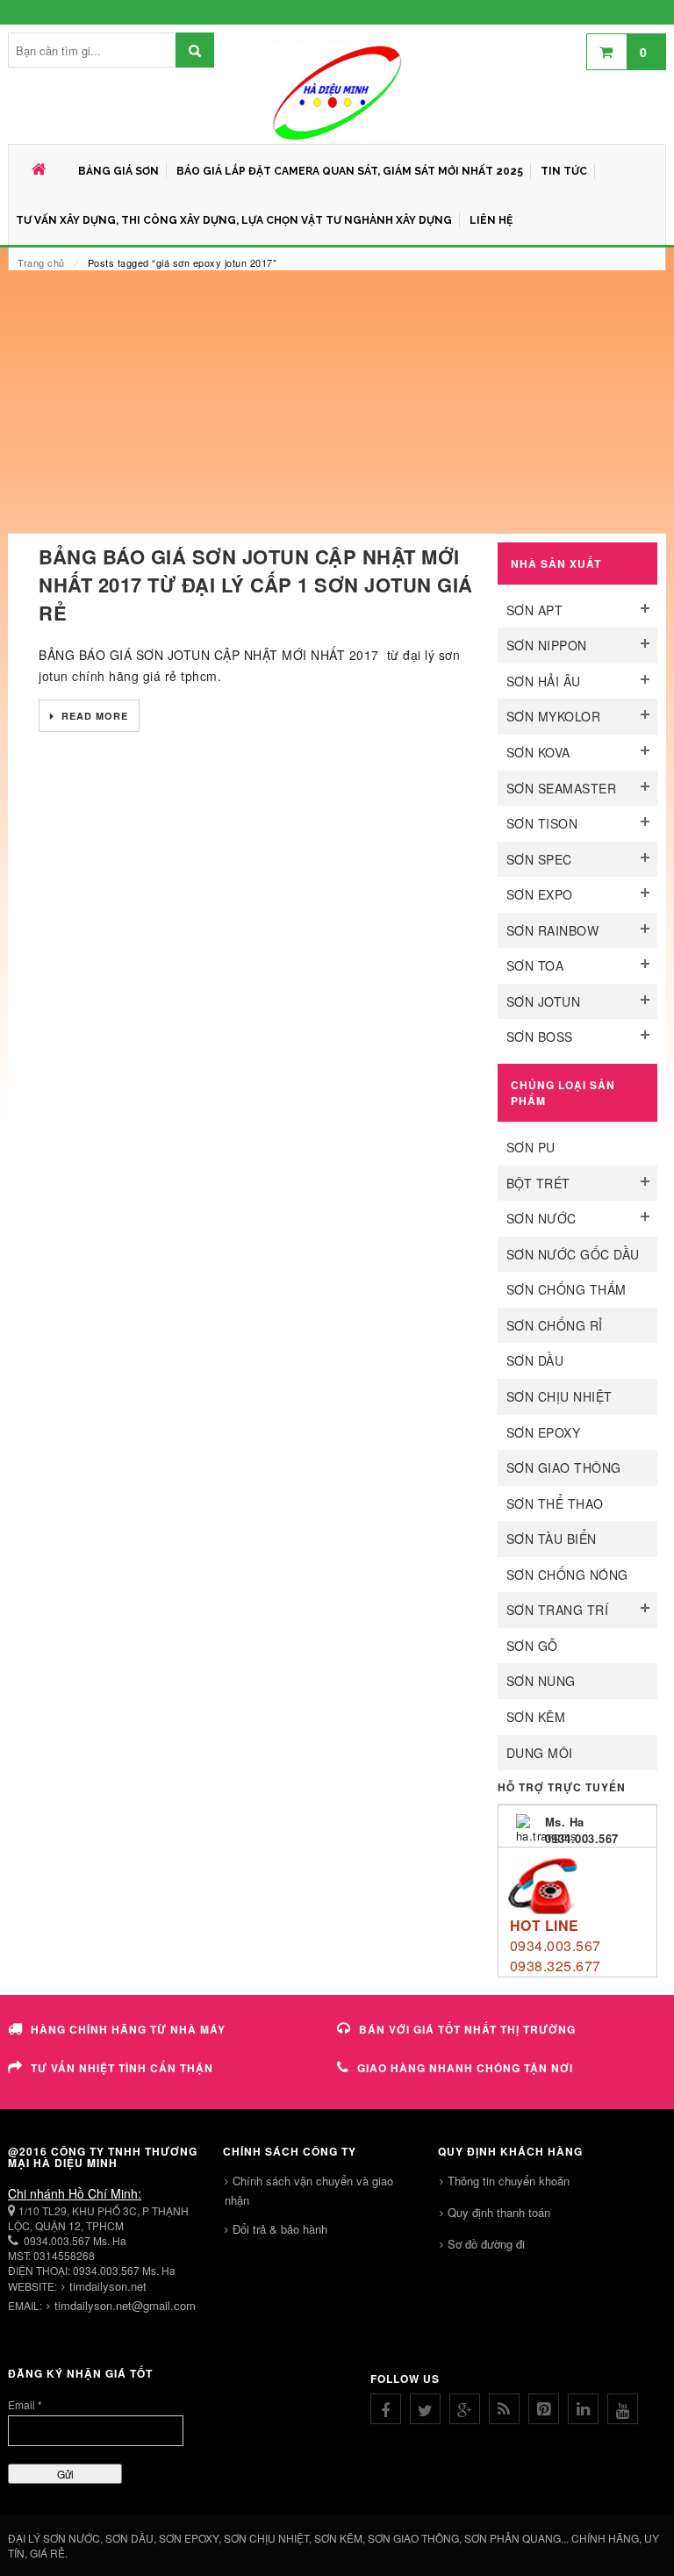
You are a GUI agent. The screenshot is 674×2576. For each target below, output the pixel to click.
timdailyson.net (108, 2286)
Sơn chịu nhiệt (559, 1396)
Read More (93, 716)
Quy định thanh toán (499, 2212)
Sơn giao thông (564, 1467)
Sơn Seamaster (562, 788)
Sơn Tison (542, 823)
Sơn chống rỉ (555, 1325)
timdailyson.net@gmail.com (125, 2305)
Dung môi (540, 1753)
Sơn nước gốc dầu (573, 1254)
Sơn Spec (539, 859)
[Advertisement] (337, 402)
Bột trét (538, 1183)
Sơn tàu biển (552, 1539)
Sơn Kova (538, 752)
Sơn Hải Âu (544, 681)
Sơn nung (541, 1681)
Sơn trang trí (558, 1610)
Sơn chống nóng (567, 1575)
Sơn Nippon (547, 645)
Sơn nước (541, 1218)
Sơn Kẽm (536, 1717)
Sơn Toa (535, 965)
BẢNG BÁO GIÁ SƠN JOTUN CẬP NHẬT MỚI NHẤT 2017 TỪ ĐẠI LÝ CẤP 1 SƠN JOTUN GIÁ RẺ (256, 585)
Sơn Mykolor (554, 716)
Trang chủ (41, 262)
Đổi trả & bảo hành (280, 2229)
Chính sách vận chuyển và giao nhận (309, 2190)
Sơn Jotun (544, 1001)
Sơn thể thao (555, 1503)
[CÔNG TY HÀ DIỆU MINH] (337, 91)
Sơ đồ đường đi (486, 2244)
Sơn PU (531, 1147)
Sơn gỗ (532, 1646)
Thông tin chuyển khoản (509, 2181)
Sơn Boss (540, 1037)
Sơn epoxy (544, 1432)
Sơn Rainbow (553, 930)
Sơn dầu (535, 1360)
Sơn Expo (540, 894)
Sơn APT (535, 610)
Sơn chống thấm (566, 1289)
